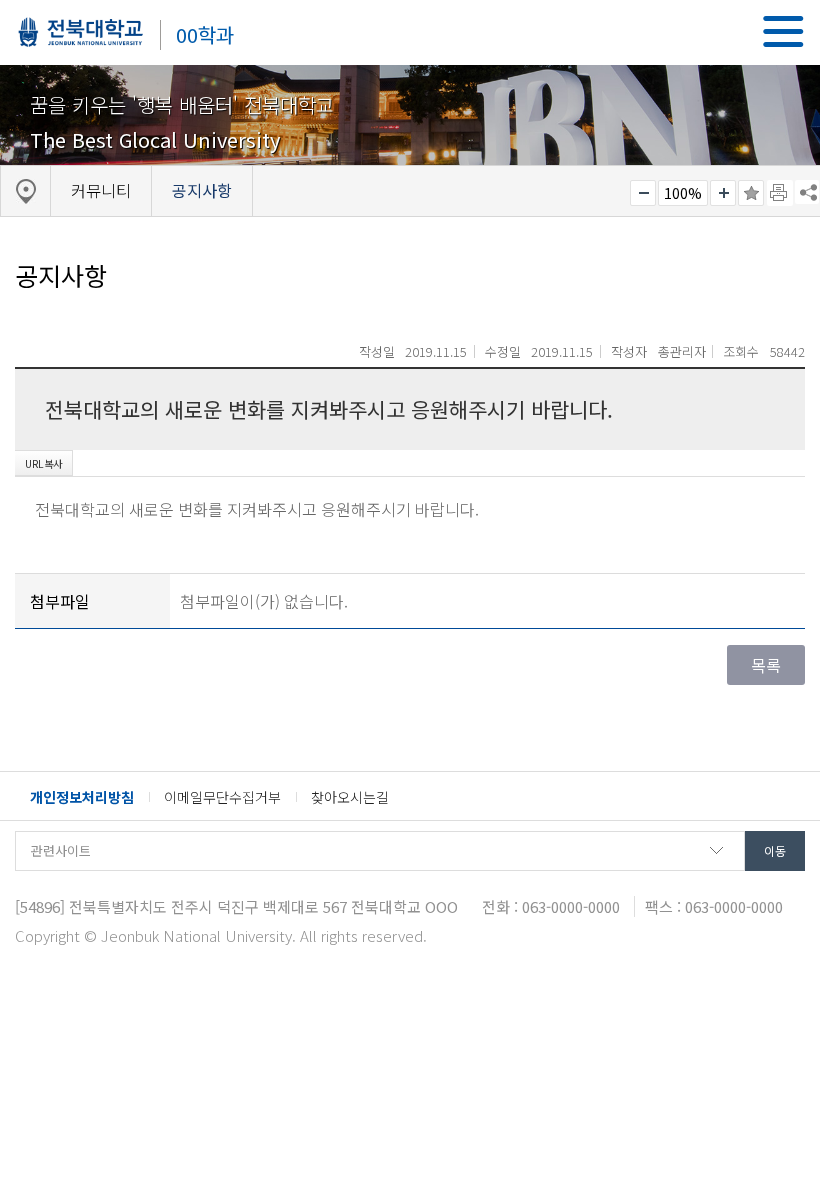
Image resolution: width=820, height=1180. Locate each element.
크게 (723, 193)
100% (683, 193)
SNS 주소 (807, 192)
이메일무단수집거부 (222, 797)
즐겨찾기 (751, 193)
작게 (643, 193)
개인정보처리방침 (82, 797)
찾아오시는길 (350, 797)
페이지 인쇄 (780, 193)
